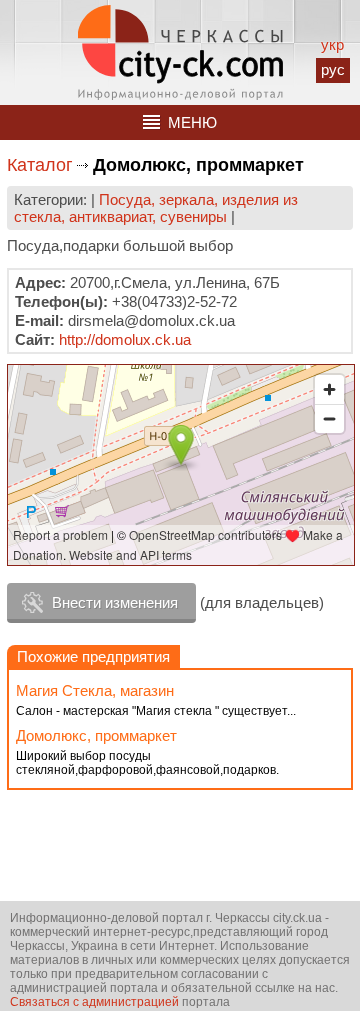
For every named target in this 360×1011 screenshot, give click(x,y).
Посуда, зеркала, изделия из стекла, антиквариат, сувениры (156, 208)
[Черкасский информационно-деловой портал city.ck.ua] (180, 52)
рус (333, 69)
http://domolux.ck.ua (125, 339)
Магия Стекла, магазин (95, 690)
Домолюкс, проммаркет (96, 735)
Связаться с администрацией (94, 1002)
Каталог (40, 165)
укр (332, 44)
